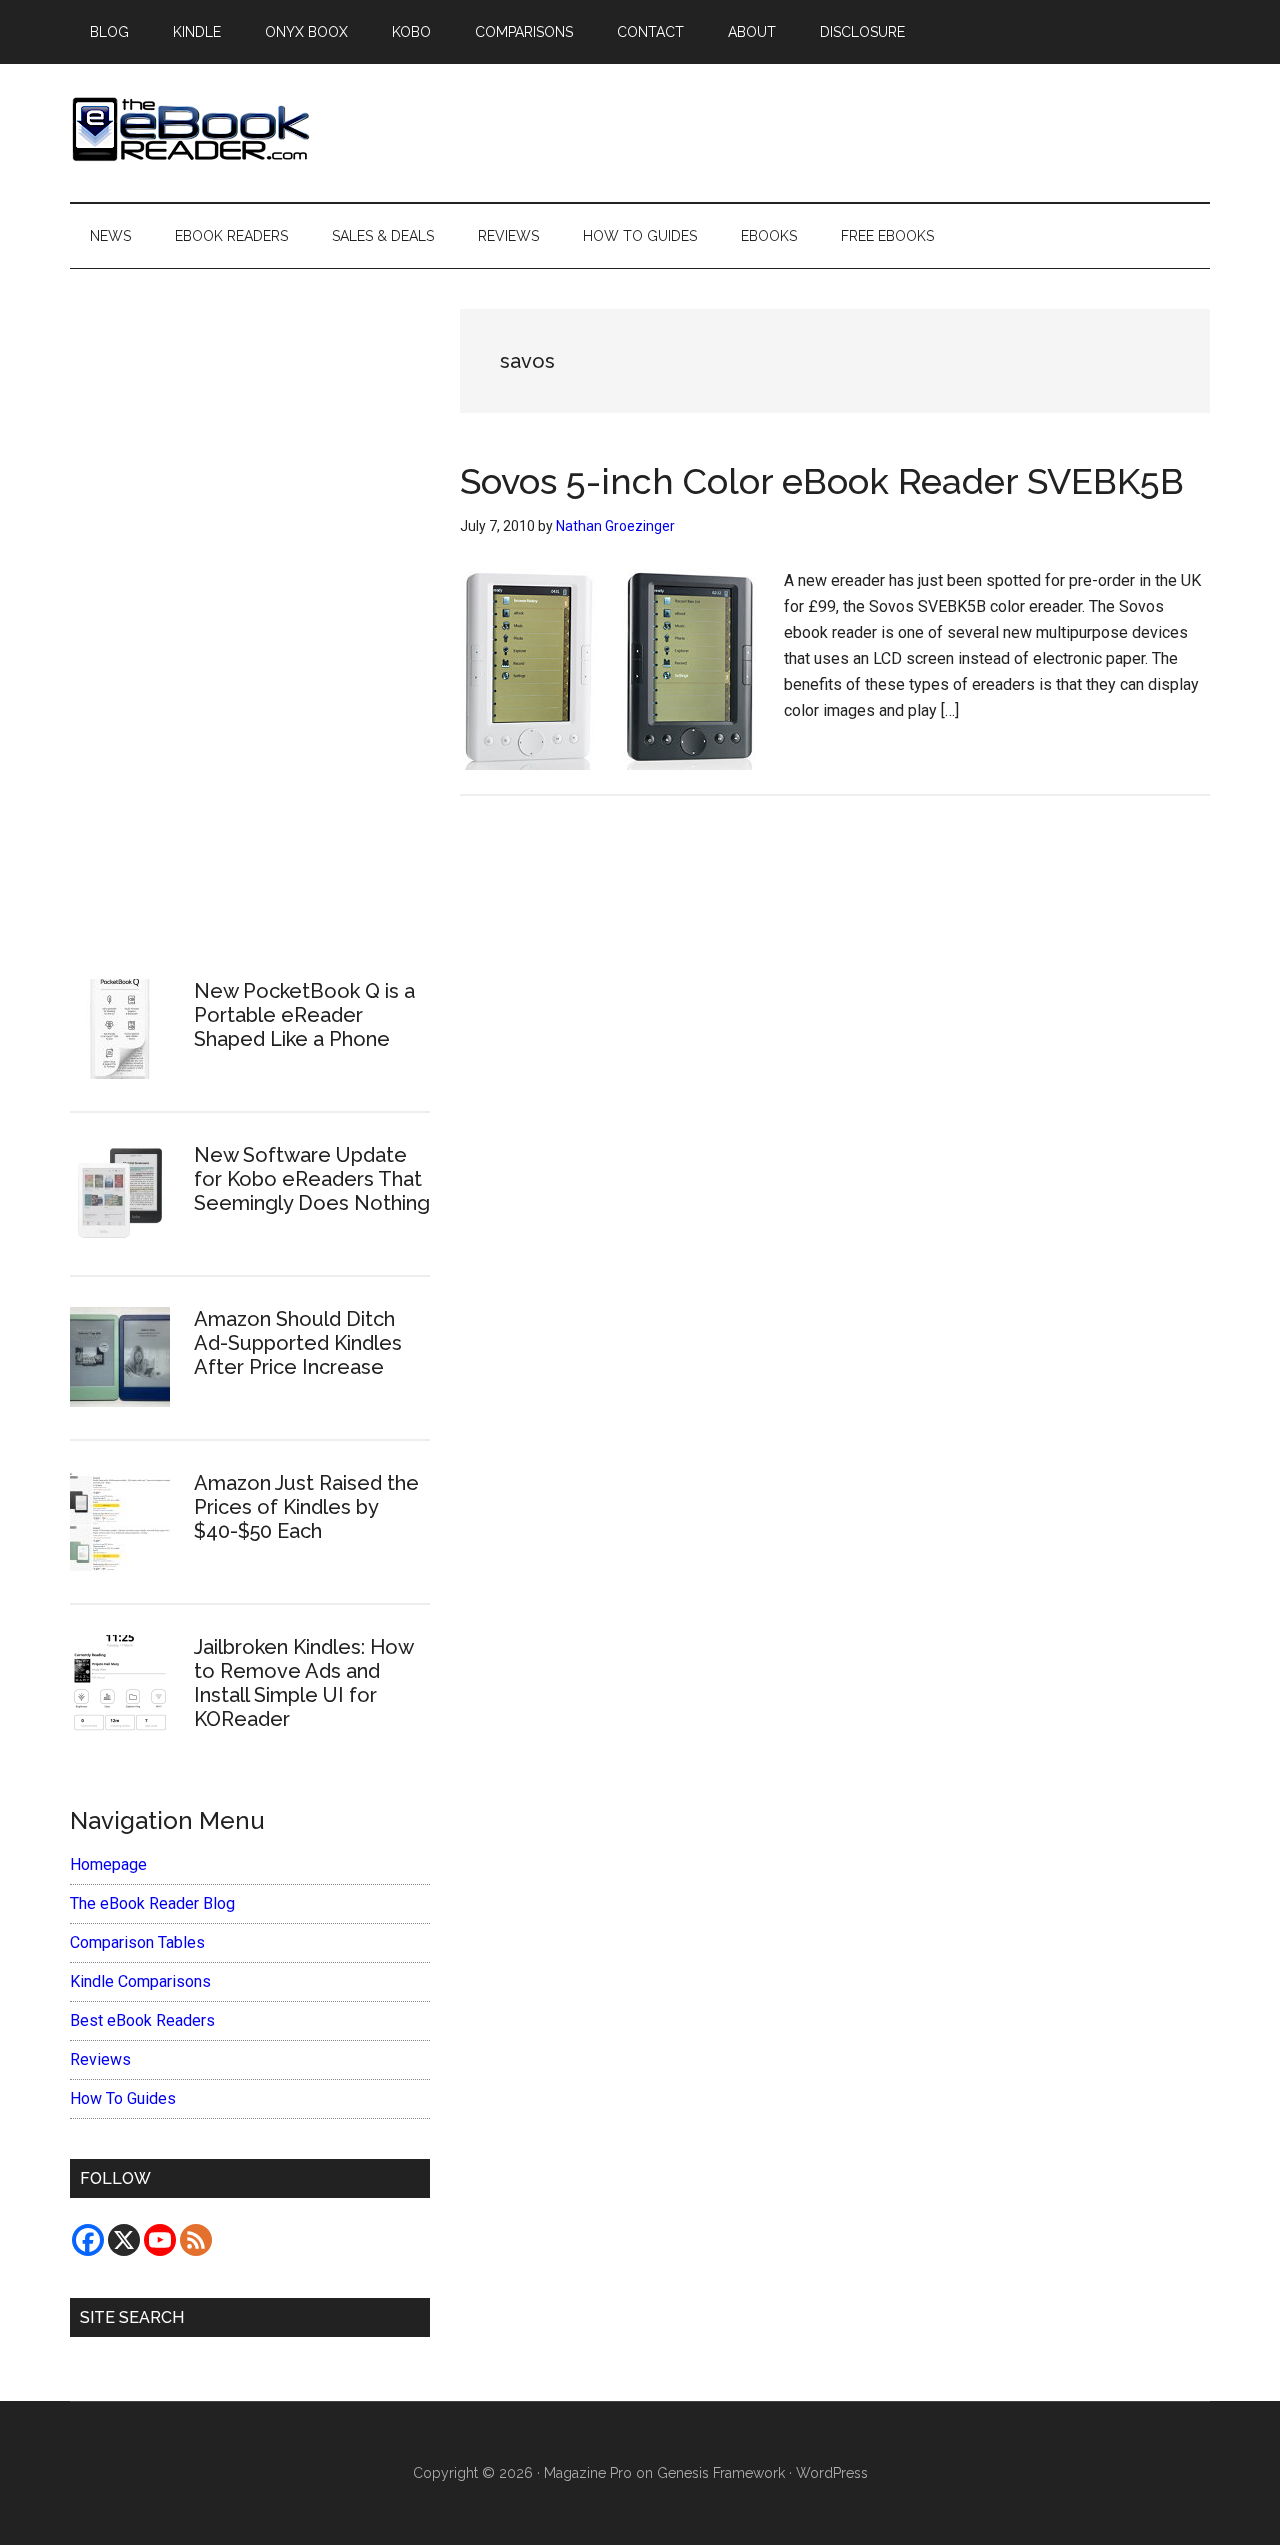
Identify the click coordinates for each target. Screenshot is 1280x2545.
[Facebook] (88, 2240)
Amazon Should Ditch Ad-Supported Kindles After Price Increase (298, 1343)
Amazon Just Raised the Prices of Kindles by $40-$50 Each (306, 1507)
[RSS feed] (196, 2240)
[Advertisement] (250, 611)
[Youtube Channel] (160, 2240)
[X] (124, 2240)
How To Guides (123, 2098)
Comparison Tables (137, 1942)
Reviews (100, 2059)
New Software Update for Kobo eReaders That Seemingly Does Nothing (312, 1179)
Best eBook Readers (142, 2020)
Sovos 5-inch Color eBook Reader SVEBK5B (822, 481)
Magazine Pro (588, 2473)
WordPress (832, 2473)
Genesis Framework (721, 2473)
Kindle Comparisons (140, 1981)
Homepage (108, 1864)
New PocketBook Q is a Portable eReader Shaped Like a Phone (304, 1015)
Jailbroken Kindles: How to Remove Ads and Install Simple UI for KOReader (303, 1683)
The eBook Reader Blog (152, 1903)
